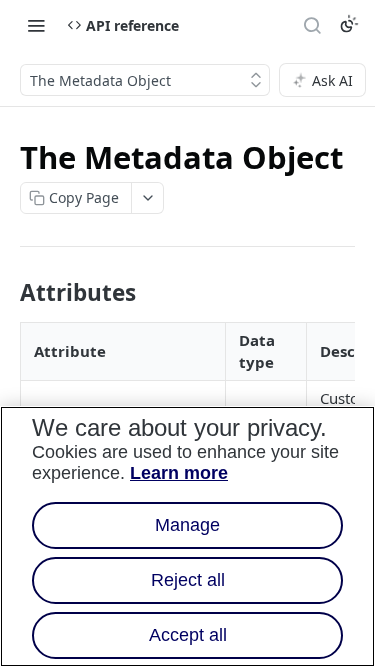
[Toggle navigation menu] (36, 25)
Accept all (188, 635)
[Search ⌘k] (312, 25)
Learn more (179, 473)
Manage (187, 525)
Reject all (188, 580)
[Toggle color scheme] (349, 24)
